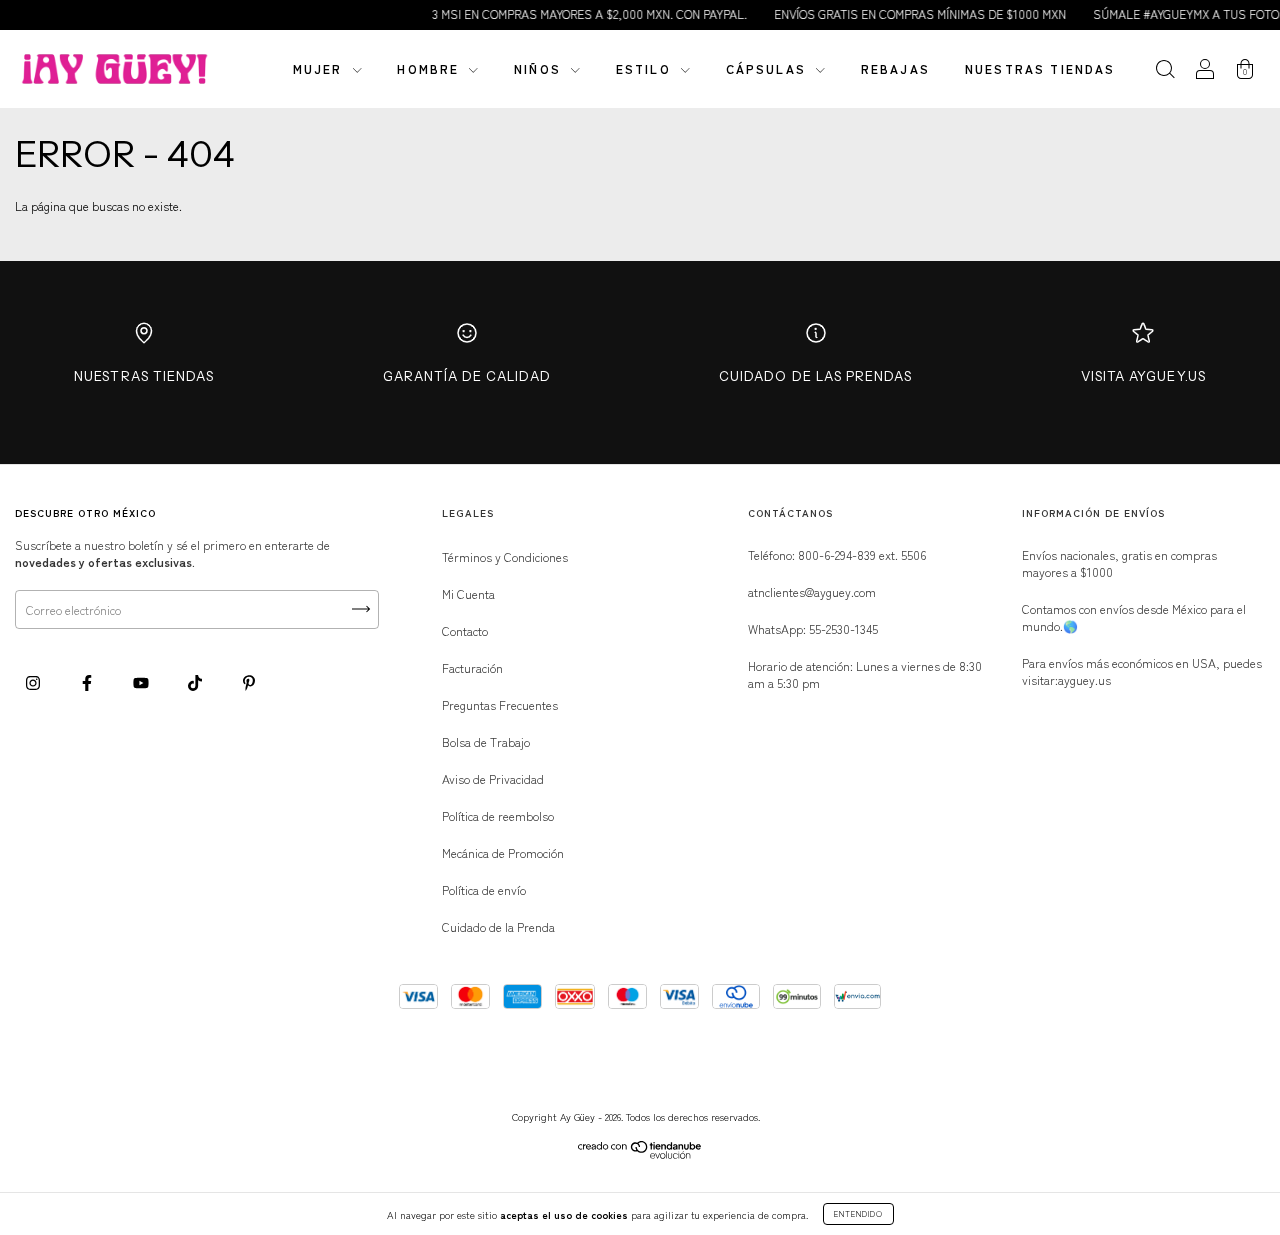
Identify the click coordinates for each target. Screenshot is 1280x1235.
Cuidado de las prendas (815, 376)
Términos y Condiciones (505, 556)
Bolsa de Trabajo (486, 741)
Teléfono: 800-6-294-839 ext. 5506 (837, 554)
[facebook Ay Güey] (88, 681)
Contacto (465, 630)
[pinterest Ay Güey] (249, 681)
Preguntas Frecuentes (500, 704)
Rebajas (895, 68)
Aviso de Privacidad (493, 778)
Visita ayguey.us (1143, 376)
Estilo (646, 68)
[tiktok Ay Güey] (196, 681)
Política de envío (484, 889)
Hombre (430, 68)
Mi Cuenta (468, 593)
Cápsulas (768, 68)
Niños (540, 68)
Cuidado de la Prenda (498, 926)
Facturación (472, 667)
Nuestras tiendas (1040, 68)
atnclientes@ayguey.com (812, 591)
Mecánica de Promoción (503, 852)
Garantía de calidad (467, 376)
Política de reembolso (498, 815)
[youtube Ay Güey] (142, 681)
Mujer (320, 68)
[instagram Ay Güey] (34, 681)
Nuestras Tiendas (144, 376)
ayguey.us (1084, 679)
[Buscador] (1165, 70)
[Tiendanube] (640, 1153)
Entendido (858, 1213)
